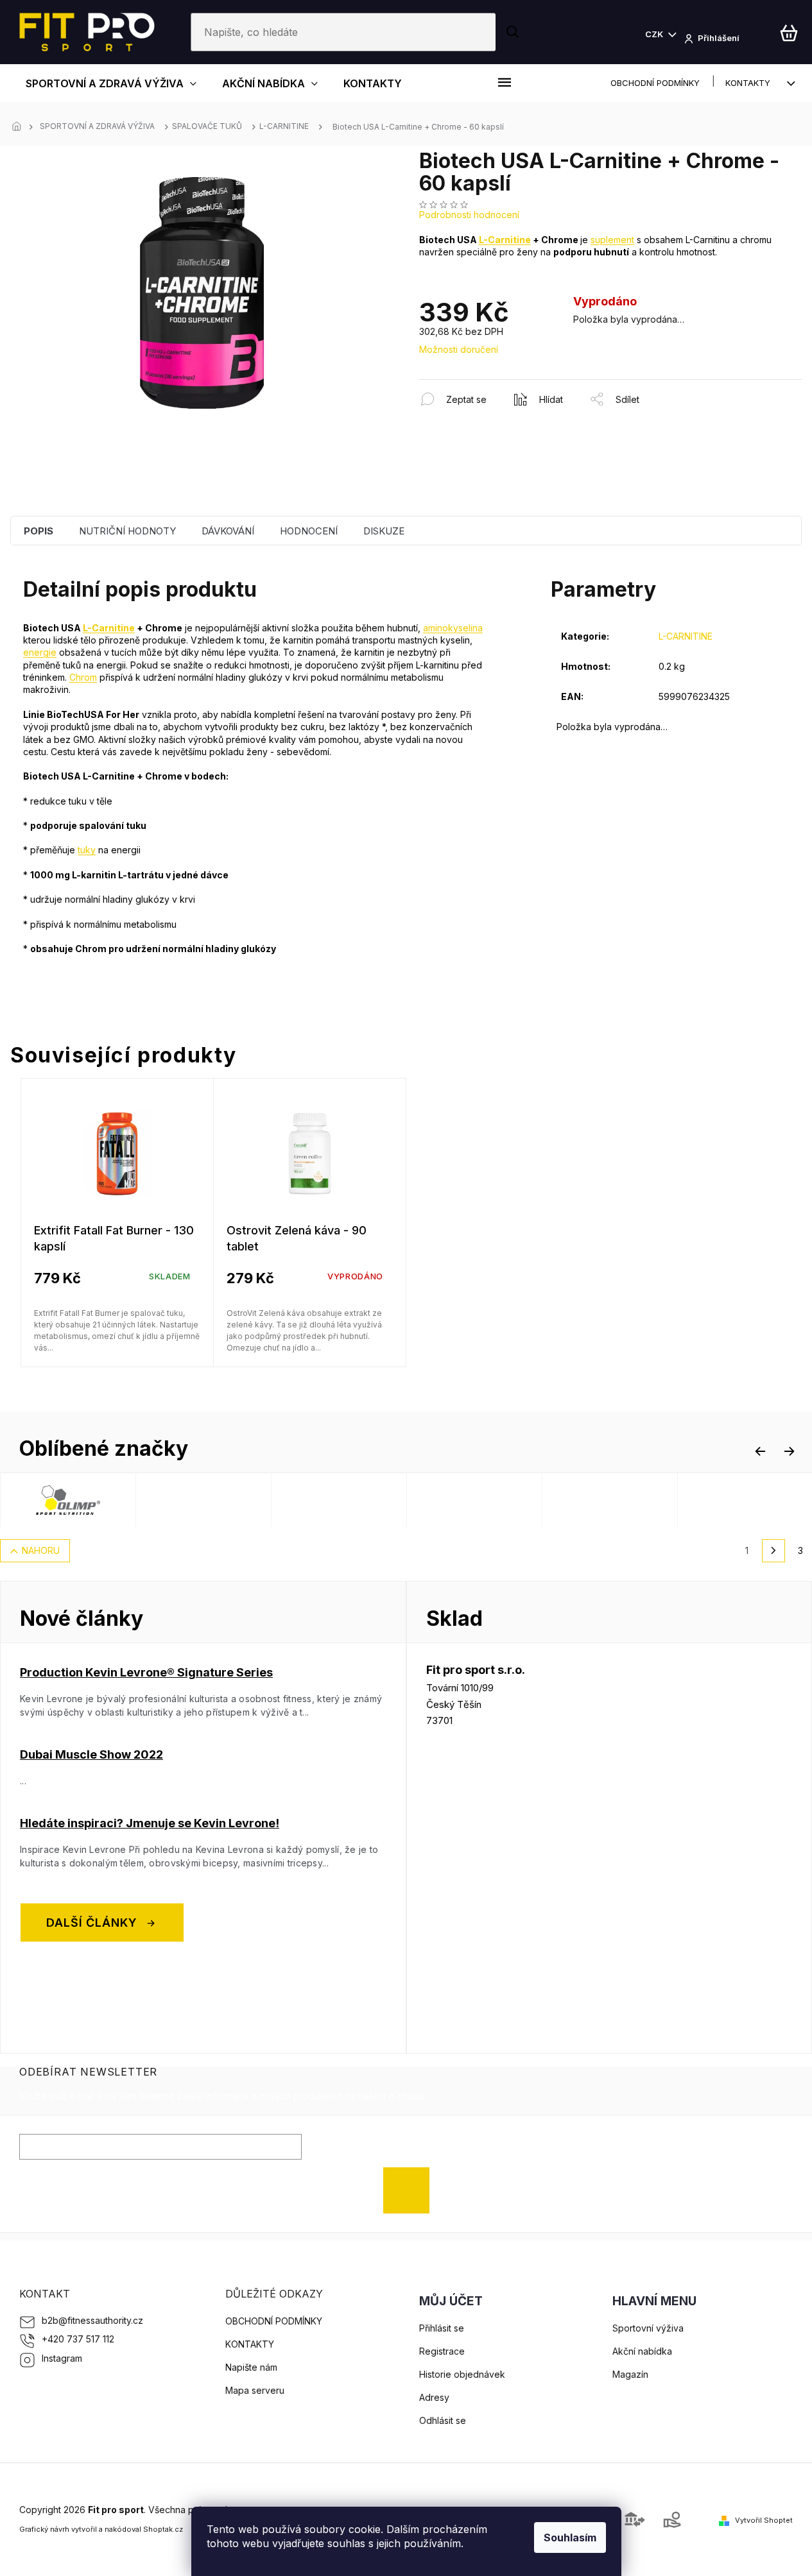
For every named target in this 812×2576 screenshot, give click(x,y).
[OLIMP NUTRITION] (119, 1500)
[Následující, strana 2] (773, 1551)
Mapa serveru (255, 2390)
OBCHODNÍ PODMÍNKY (655, 83)
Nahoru (41, 1550)
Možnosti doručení (459, 349)
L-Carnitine (505, 240)
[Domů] (20, 127)
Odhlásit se (443, 2420)
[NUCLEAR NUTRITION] (390, 1500)
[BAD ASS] (526, 1500)
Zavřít (489, 386)
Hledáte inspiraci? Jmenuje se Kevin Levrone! (150, 1823)
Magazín (630, 2374)
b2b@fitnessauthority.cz (92, 2320)
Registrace (442, 2351)
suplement (612, 240)
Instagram (62, 2358)
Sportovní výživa (648, 2328)
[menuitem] (111, 83)
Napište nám (251, 2367)
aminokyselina (453, 628)
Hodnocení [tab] (309, 531)
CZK (655, 34)
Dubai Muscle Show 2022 (91, 1754)
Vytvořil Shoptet (764, 2520)
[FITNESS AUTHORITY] (661, 1500)
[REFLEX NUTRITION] (255, 1500)
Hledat (514, 32)
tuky (87, 850)
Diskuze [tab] (384, 531)
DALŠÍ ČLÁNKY (92, 1923)
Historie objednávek (462, 2374)
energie (40, 652)
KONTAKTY (748, 83)
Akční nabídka (642, 2351)
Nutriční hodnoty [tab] (127, 531)
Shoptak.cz (163, 2529)
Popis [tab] (39, 531)
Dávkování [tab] (228, 531)
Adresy (434, 2397)
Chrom (83, 677)
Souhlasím (570, 2538)
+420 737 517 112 (78, 2339)
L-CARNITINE (686, 636)
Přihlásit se (411, 2190)
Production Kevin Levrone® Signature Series (146, 1672)
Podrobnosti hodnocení (469, 215)
